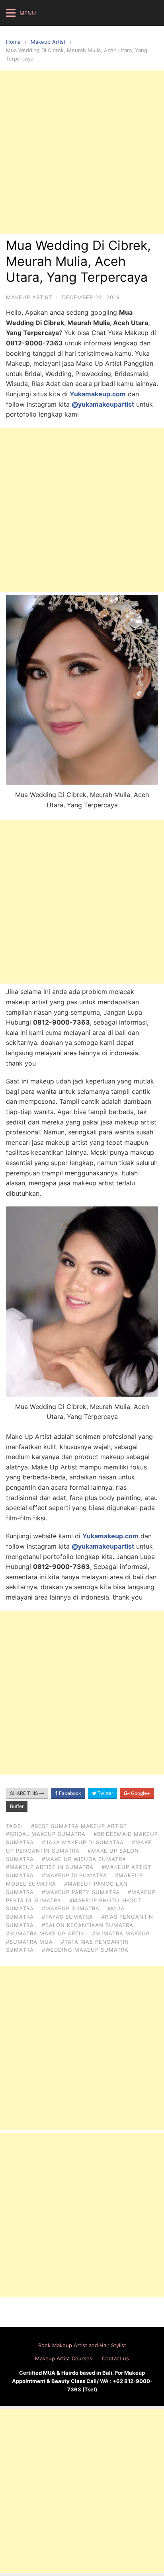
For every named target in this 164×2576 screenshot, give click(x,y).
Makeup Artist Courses (64, 2358)
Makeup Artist (48, 42)
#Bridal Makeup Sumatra (46, 1834)
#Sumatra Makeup (121, 1933)
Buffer (17, 1806)
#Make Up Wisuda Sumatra (84, 1859)
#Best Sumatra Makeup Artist (79, 1826)
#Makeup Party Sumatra (81, 1892)
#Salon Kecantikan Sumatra (88, 1925)
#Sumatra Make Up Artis (45, 1933)
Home (13, 42)
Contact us (115, 2358)
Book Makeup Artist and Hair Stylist (82, 2345)
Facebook (69, 1793)
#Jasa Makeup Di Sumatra (83, 1842)
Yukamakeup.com (98, 394)
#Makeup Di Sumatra (74, 1875)
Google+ (140, 1793)
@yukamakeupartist (103, 404)
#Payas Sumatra (67, 1917)
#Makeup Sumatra (71, 1908)
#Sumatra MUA (29, 1942)
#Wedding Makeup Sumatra (85, 1950)
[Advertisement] (82, 152)
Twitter (105, 1793)
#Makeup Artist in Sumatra (50, 1867)
